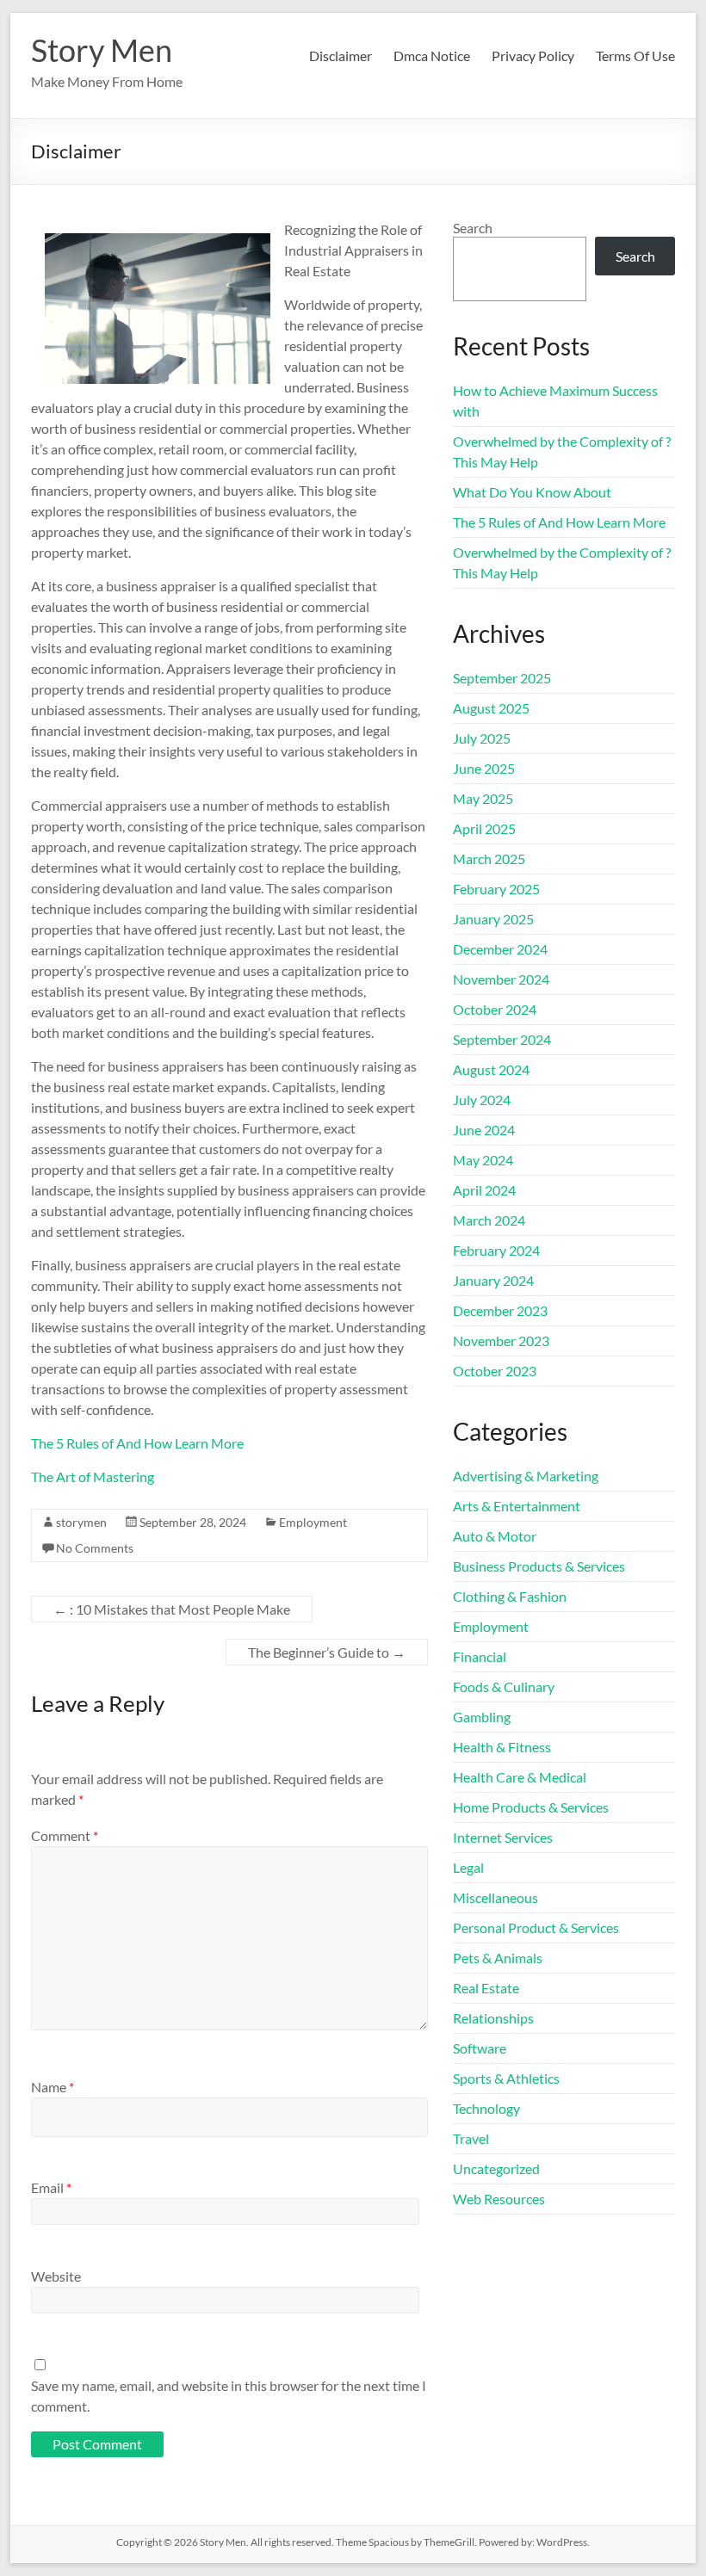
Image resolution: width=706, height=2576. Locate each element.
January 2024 (493, 1280)
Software (480, 2048)
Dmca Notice (432, 56)
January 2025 (493, 919)
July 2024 (482, 1100)
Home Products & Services (531, 1807)
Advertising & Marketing (526, 1476)
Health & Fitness (502, 1747)
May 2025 (483, 798)
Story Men (102, 50)
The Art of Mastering (93, 1476)
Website (56, 2276)
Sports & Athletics (506, 2078)
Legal (468, 1867)
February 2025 (496, 889)
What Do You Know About (532, 492)
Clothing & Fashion (510, 1596)
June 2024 (484, 1130)
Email (51, 2187)
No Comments (95, 1548)
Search (473, 228)
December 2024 (500, 949)
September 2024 (502, 1039)
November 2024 (501, 979)
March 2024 (489, 1220)
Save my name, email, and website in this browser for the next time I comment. (229, 2396)
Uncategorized (496, 2168)
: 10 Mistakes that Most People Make (172, 1609)
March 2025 (489, 859)
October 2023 (495, 1371)
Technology (486, 2108)
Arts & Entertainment (517, 1506)
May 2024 (483, 1160)
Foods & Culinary (504, 1686)
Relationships (493, 2018)
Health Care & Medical (520, 1777)
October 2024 (495, 1009)
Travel (471, 2138)
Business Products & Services (539, 1566)
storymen (81, 1522)
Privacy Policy (533, 56)
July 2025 (482, 738)
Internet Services (503, 1837)
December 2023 (500, 1310)
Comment (65, 1835)
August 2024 (491, 1069)
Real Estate (486, 1988)
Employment (313, 1522)
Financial (480, 1656)
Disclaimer (341, 56)
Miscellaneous (495, 1897)
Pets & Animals (498, 1958)
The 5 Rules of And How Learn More (137, 1443)
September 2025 (502, 678)
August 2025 (491, 708)
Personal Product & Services (536, 1927)
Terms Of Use (635, 56)
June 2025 (484, 768)
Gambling (482, 1717)
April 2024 (484, 1190)
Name (53, 2087)
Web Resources (499, 2199)
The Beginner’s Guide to (327, 1652)
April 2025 (484, 828)
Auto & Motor (495, 1536)
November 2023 (501, 1341)
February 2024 (496, 1250)
